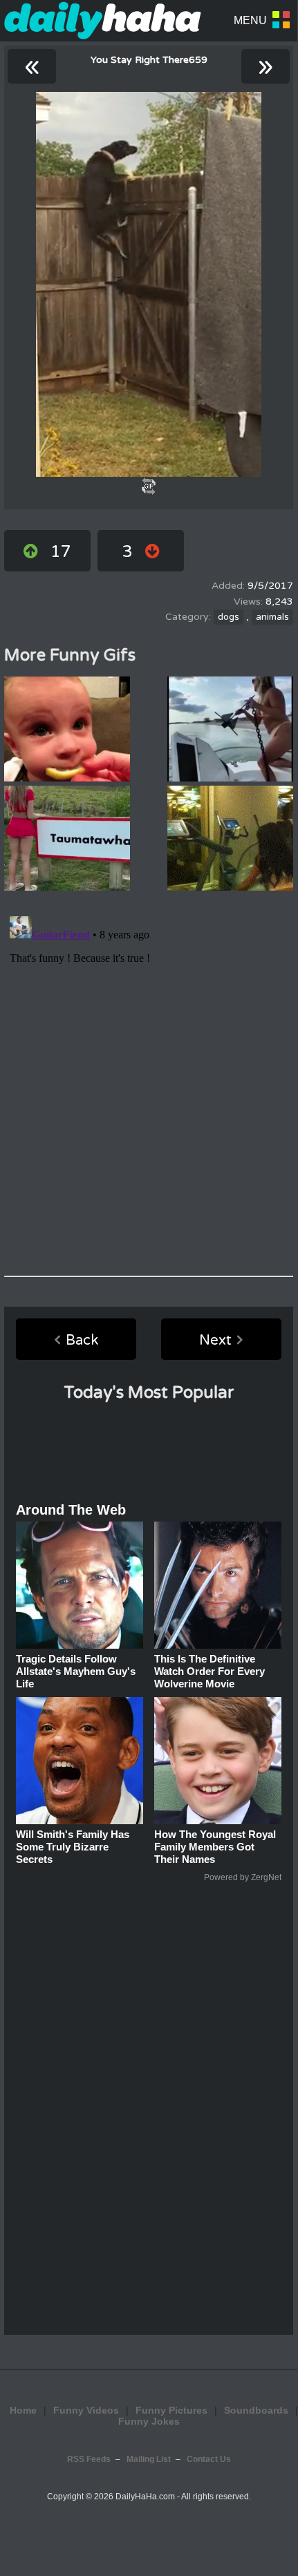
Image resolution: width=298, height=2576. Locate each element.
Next (215, 1341)
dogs (229, 617)
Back (82, 1341)
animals (272, 617)
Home (23, 2410)
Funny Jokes (149, 2421)
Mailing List (149, 2459)
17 (61, 552)
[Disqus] (149, 1083)
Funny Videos (86, 2410)
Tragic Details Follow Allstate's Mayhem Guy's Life (76, 1671)
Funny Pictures (171, 2410)
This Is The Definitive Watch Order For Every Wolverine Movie (209, 1671)
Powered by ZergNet (243, 1877)
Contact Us (209, 2459)
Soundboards (256, 2410)
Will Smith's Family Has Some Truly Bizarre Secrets (73, 1847)
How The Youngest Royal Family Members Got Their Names (215, 1847)
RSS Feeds (89, 2459)
